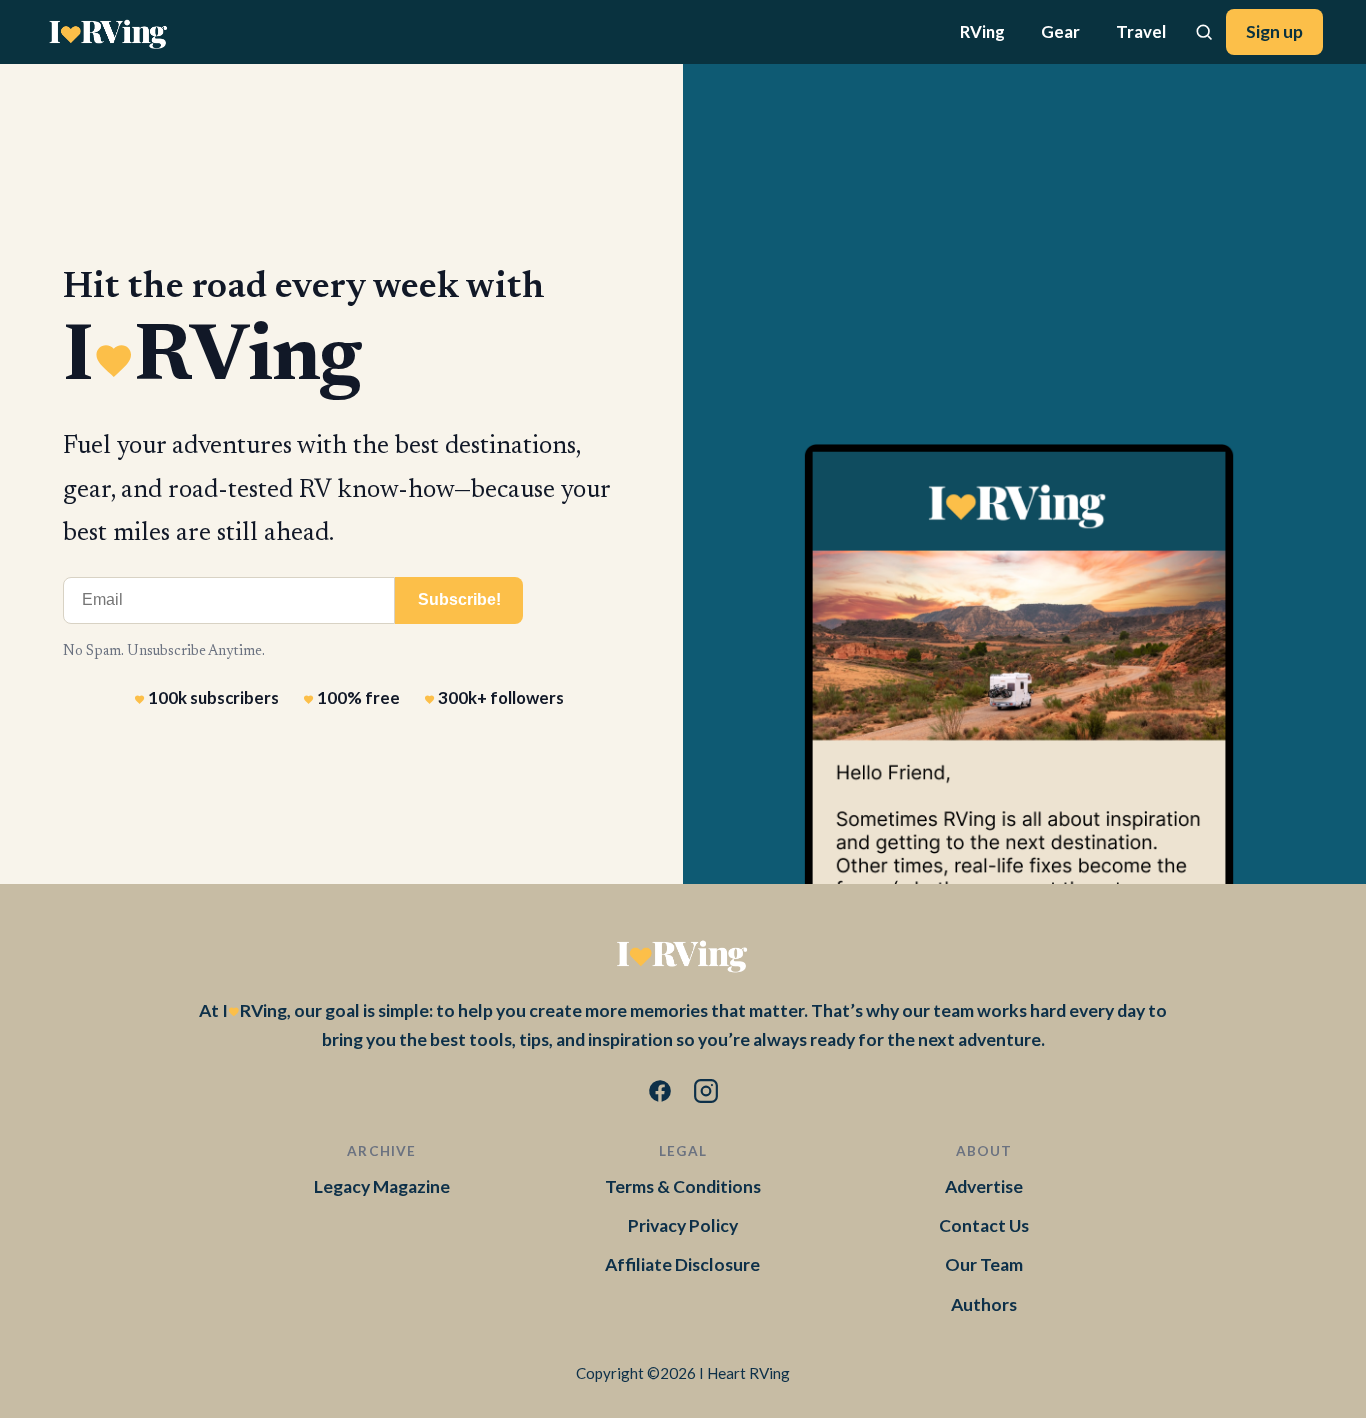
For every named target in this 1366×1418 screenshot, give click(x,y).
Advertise (984, 1186)
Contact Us (984, 1225)
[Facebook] (660, 1095)
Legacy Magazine (382, 1186)
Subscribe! (459, 599)
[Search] (1204, 32)
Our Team (984, 1264)
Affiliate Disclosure (682, 1264)
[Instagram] (706, 1095)
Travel (1141, 31)
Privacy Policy (683, 1225)
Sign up (1274, 31)
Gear (1060, 31)
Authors (984, 1304)
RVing (982, 31)
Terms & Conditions (683, 1186)
